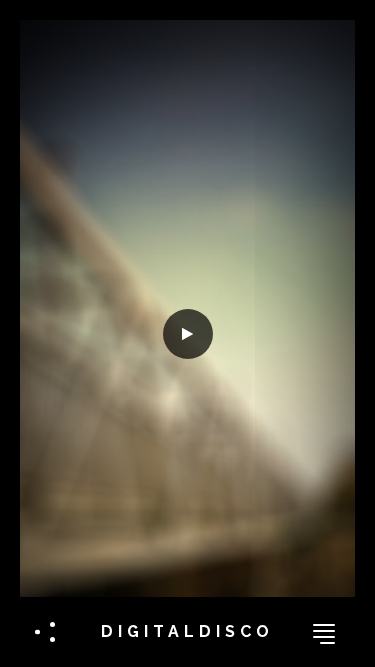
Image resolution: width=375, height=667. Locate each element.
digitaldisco (187, 631)
